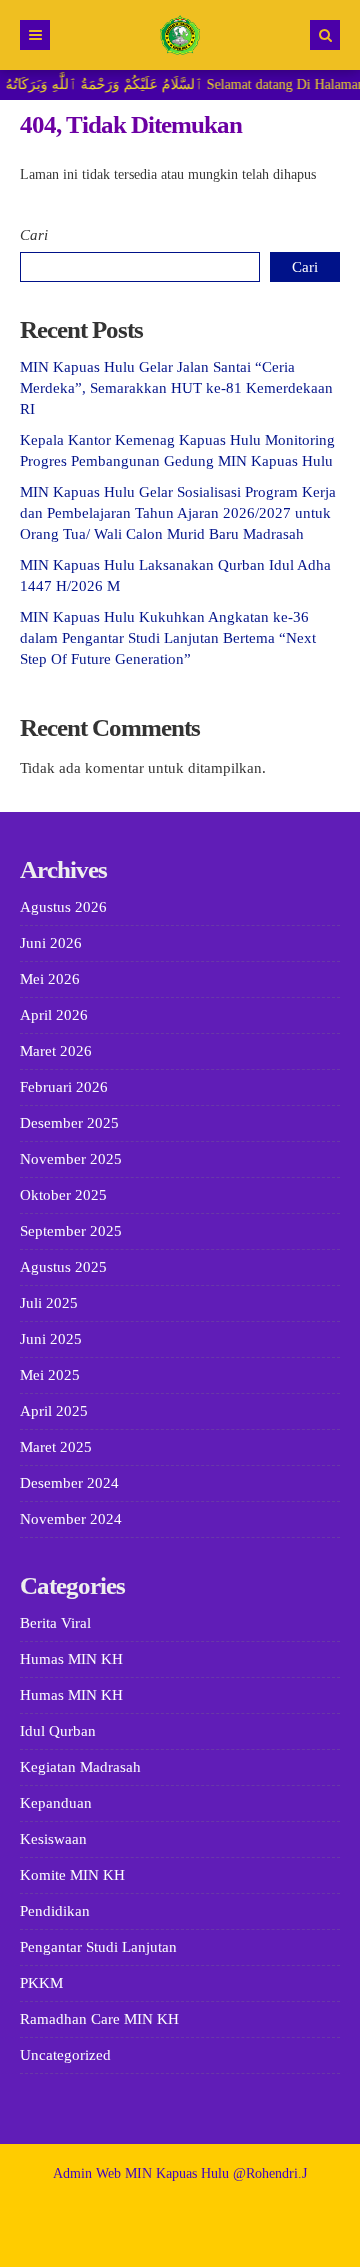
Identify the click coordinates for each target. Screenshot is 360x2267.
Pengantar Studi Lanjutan (98, 1947)
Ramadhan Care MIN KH (99, 2019)
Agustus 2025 (63, 1267)
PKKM (41, 1983)
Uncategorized (65, 2055)
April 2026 (54, 1015)
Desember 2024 (69, 1483)
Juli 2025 (49, 1303)
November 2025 (71, 1159)
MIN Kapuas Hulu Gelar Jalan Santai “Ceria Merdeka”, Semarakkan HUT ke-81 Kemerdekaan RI (176, 388)
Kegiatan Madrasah (80, 1767)
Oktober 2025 (63, 1195)
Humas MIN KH (71, 1659)
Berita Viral (55, 1623)
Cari (34, 235)
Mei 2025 (50, 1375)
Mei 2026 (50, 979)
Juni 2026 (51, 943)
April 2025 (54, 1411)
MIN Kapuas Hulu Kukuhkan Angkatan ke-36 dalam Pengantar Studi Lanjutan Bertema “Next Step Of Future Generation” (168, 638)
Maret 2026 (56, 1051)
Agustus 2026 (63, 907)
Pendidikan (55, 1911)
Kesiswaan (53, 1839)
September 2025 (71, 1231)
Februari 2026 (64, 1087)
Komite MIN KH (72, 1875)
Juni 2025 (51, 1339)
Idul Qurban (58, 1731)
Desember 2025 (69, 1123)
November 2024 (71, 1519)
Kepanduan (56, 1803)
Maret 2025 (56, 1447)
